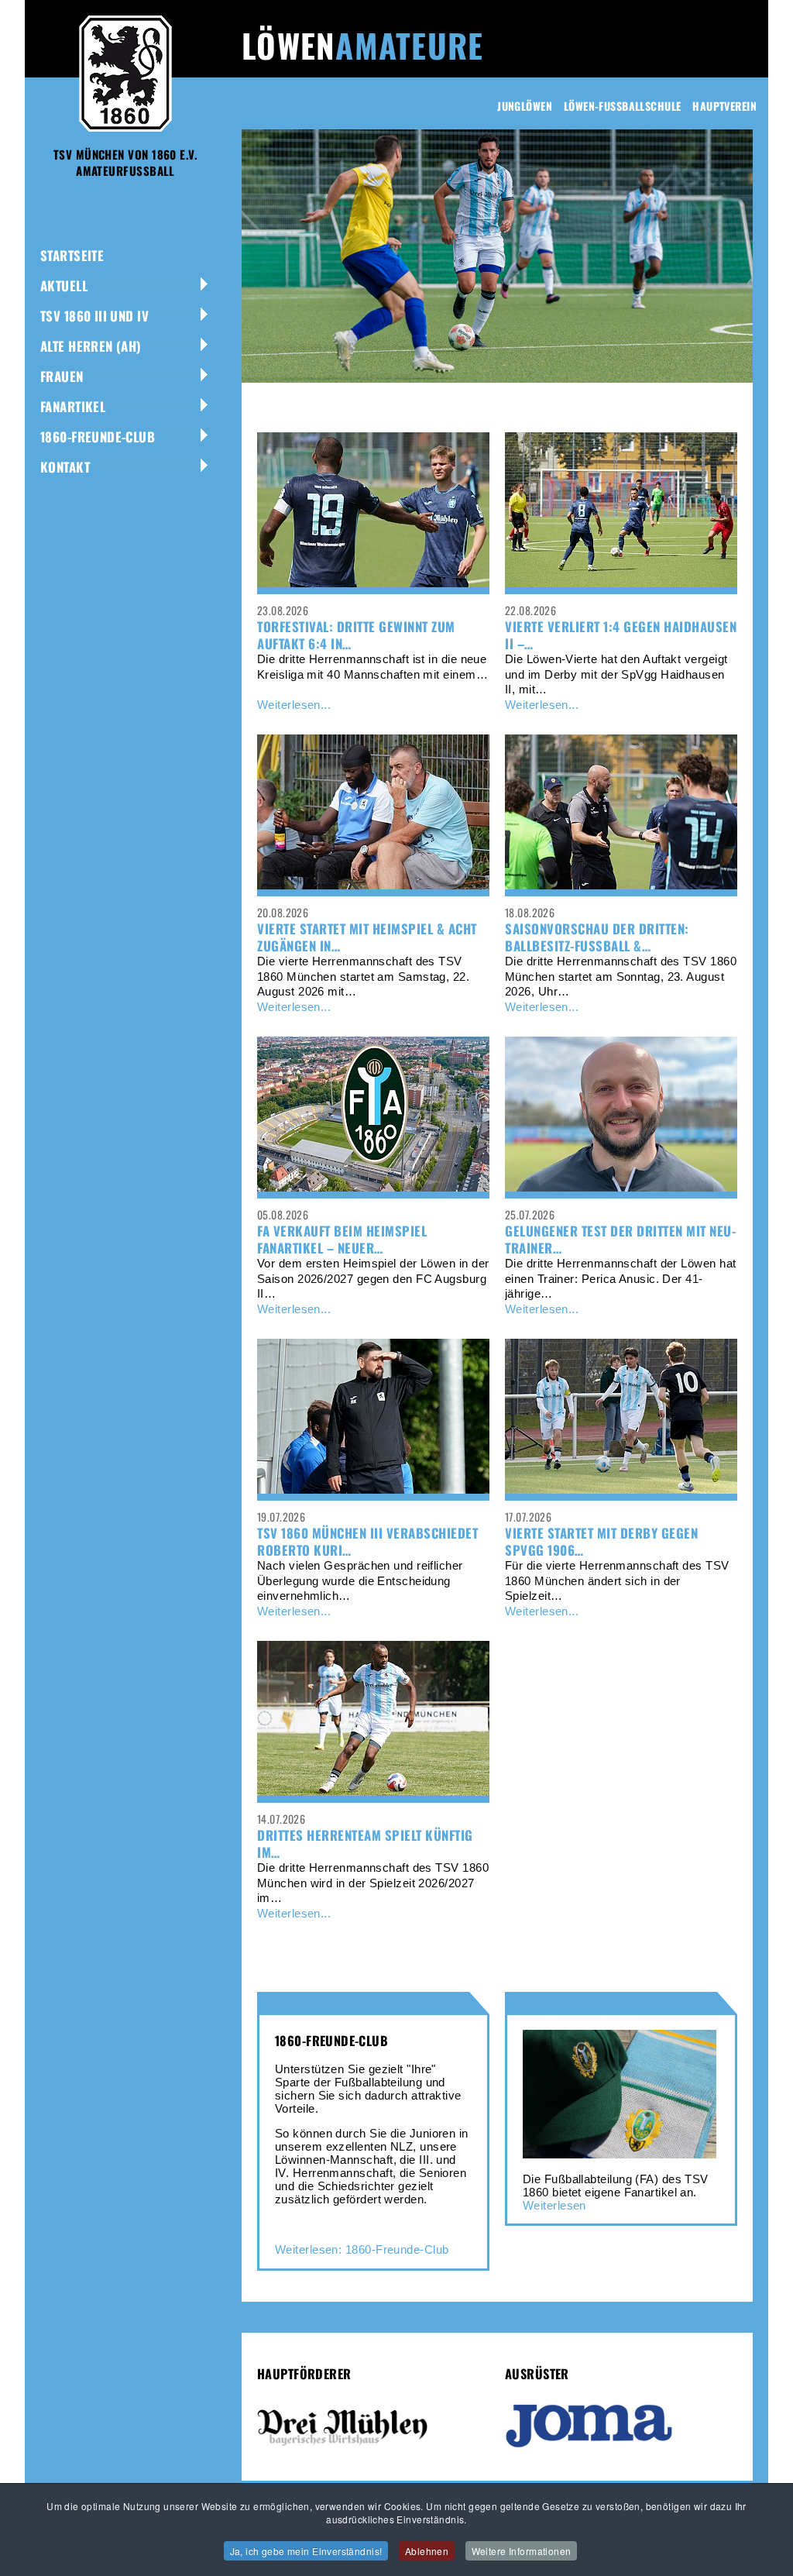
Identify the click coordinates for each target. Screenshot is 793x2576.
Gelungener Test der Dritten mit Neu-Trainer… (620, 1239)
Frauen (62, 376)
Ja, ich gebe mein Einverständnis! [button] (306, 2551)
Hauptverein (724, 106)
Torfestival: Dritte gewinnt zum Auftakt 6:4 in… (356, 635)
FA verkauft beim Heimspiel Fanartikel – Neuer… (342, 1239)
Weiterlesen (554, 2205)
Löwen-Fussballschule (622, 106)
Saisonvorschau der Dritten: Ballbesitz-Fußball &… (597, 937)
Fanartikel (73, 406)
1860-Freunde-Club (98, 437)
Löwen (362, 45)
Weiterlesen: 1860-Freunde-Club (362, 2249)
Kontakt (65, 467)
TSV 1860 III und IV (94, 316)
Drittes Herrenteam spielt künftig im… (365, 1843)
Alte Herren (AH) (91, 346)
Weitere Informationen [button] (522, 2551)
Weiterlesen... (294, 705)
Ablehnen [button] (427, 2551)
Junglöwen (525, 106)
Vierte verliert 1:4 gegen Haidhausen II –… (621, 635)
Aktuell (64, 285)
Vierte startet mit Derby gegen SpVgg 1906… (601, 1541)
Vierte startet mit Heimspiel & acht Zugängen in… (367, 937)
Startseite (72, 255)
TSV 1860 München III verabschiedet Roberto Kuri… (367, 1541)
